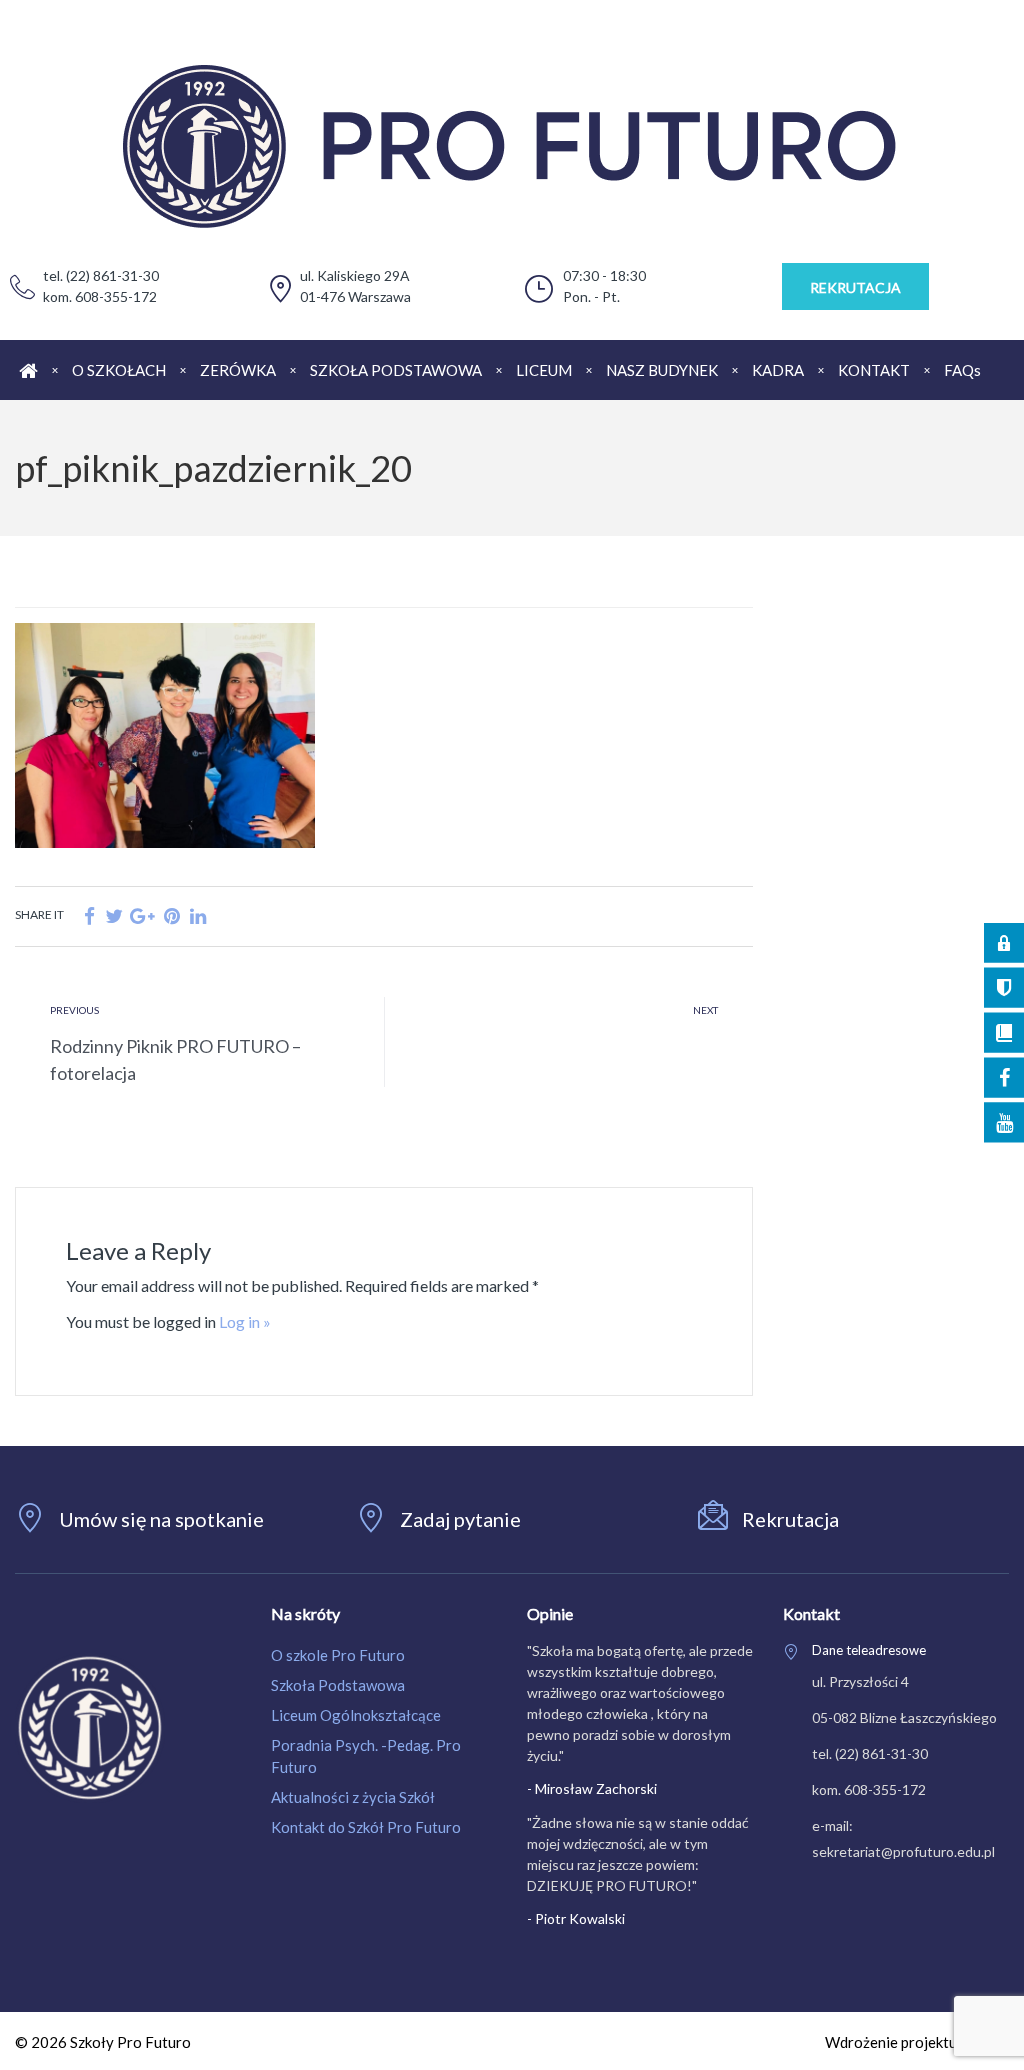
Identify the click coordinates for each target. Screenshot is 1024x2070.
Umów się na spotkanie (161, 1519)
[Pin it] (172, 915)
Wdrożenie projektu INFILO (917, 2042)
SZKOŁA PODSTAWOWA (396, 370)
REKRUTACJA (855, 287)
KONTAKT (874, 370)
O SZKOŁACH (119, 370)
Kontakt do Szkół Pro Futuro (366, 1827)
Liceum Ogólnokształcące (356, 1715)
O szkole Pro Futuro (338, 1655)
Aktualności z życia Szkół (353, 1797)
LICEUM (544, 370)
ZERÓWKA (238, 370)
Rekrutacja (790, 1519)
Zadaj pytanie (460, 1519)
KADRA (778, 370)
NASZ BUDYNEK (662, 370)
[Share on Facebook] (89, 915)
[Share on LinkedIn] (198, 915)
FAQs (962, 370)
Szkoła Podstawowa (338, 1685)
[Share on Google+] (142, 915)
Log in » (245, 1321)
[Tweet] (114, 915)
